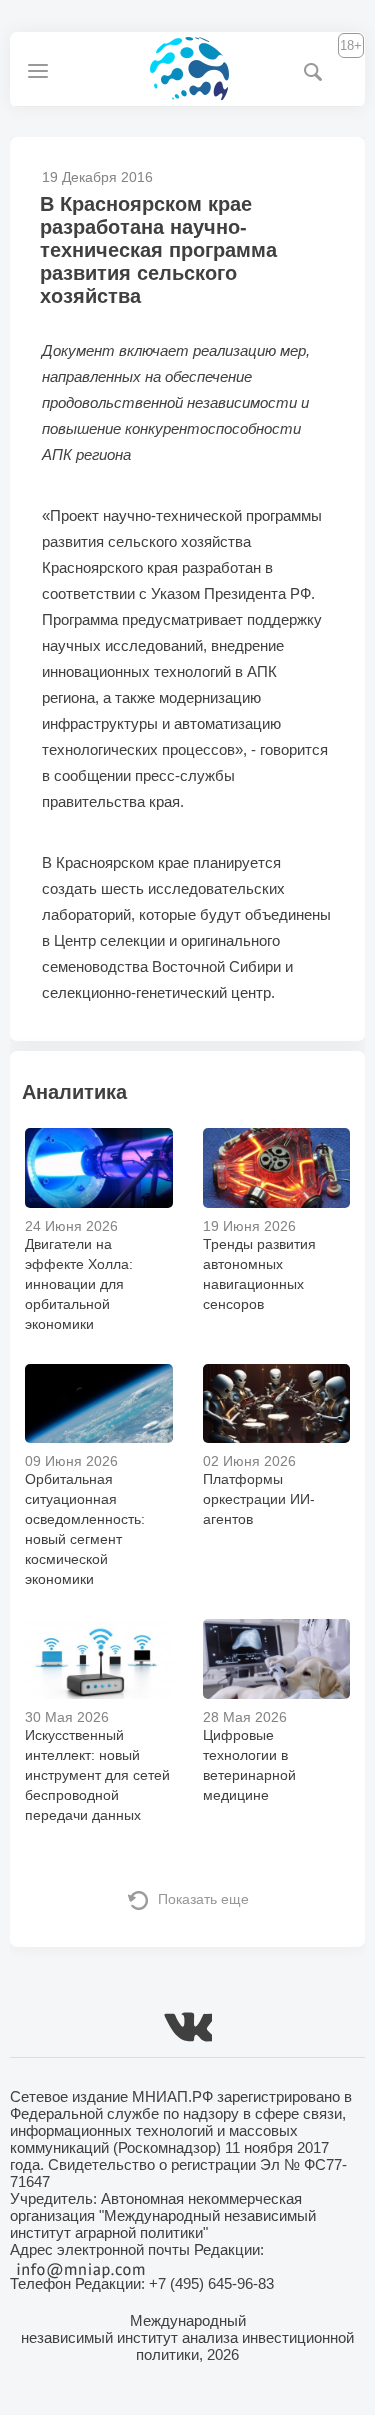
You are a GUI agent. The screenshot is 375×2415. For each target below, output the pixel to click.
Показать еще (203, 1899)
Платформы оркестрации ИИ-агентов (259, 1499)
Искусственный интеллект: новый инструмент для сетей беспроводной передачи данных (97, 1775)
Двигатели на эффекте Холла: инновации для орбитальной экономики (79, 1284)
